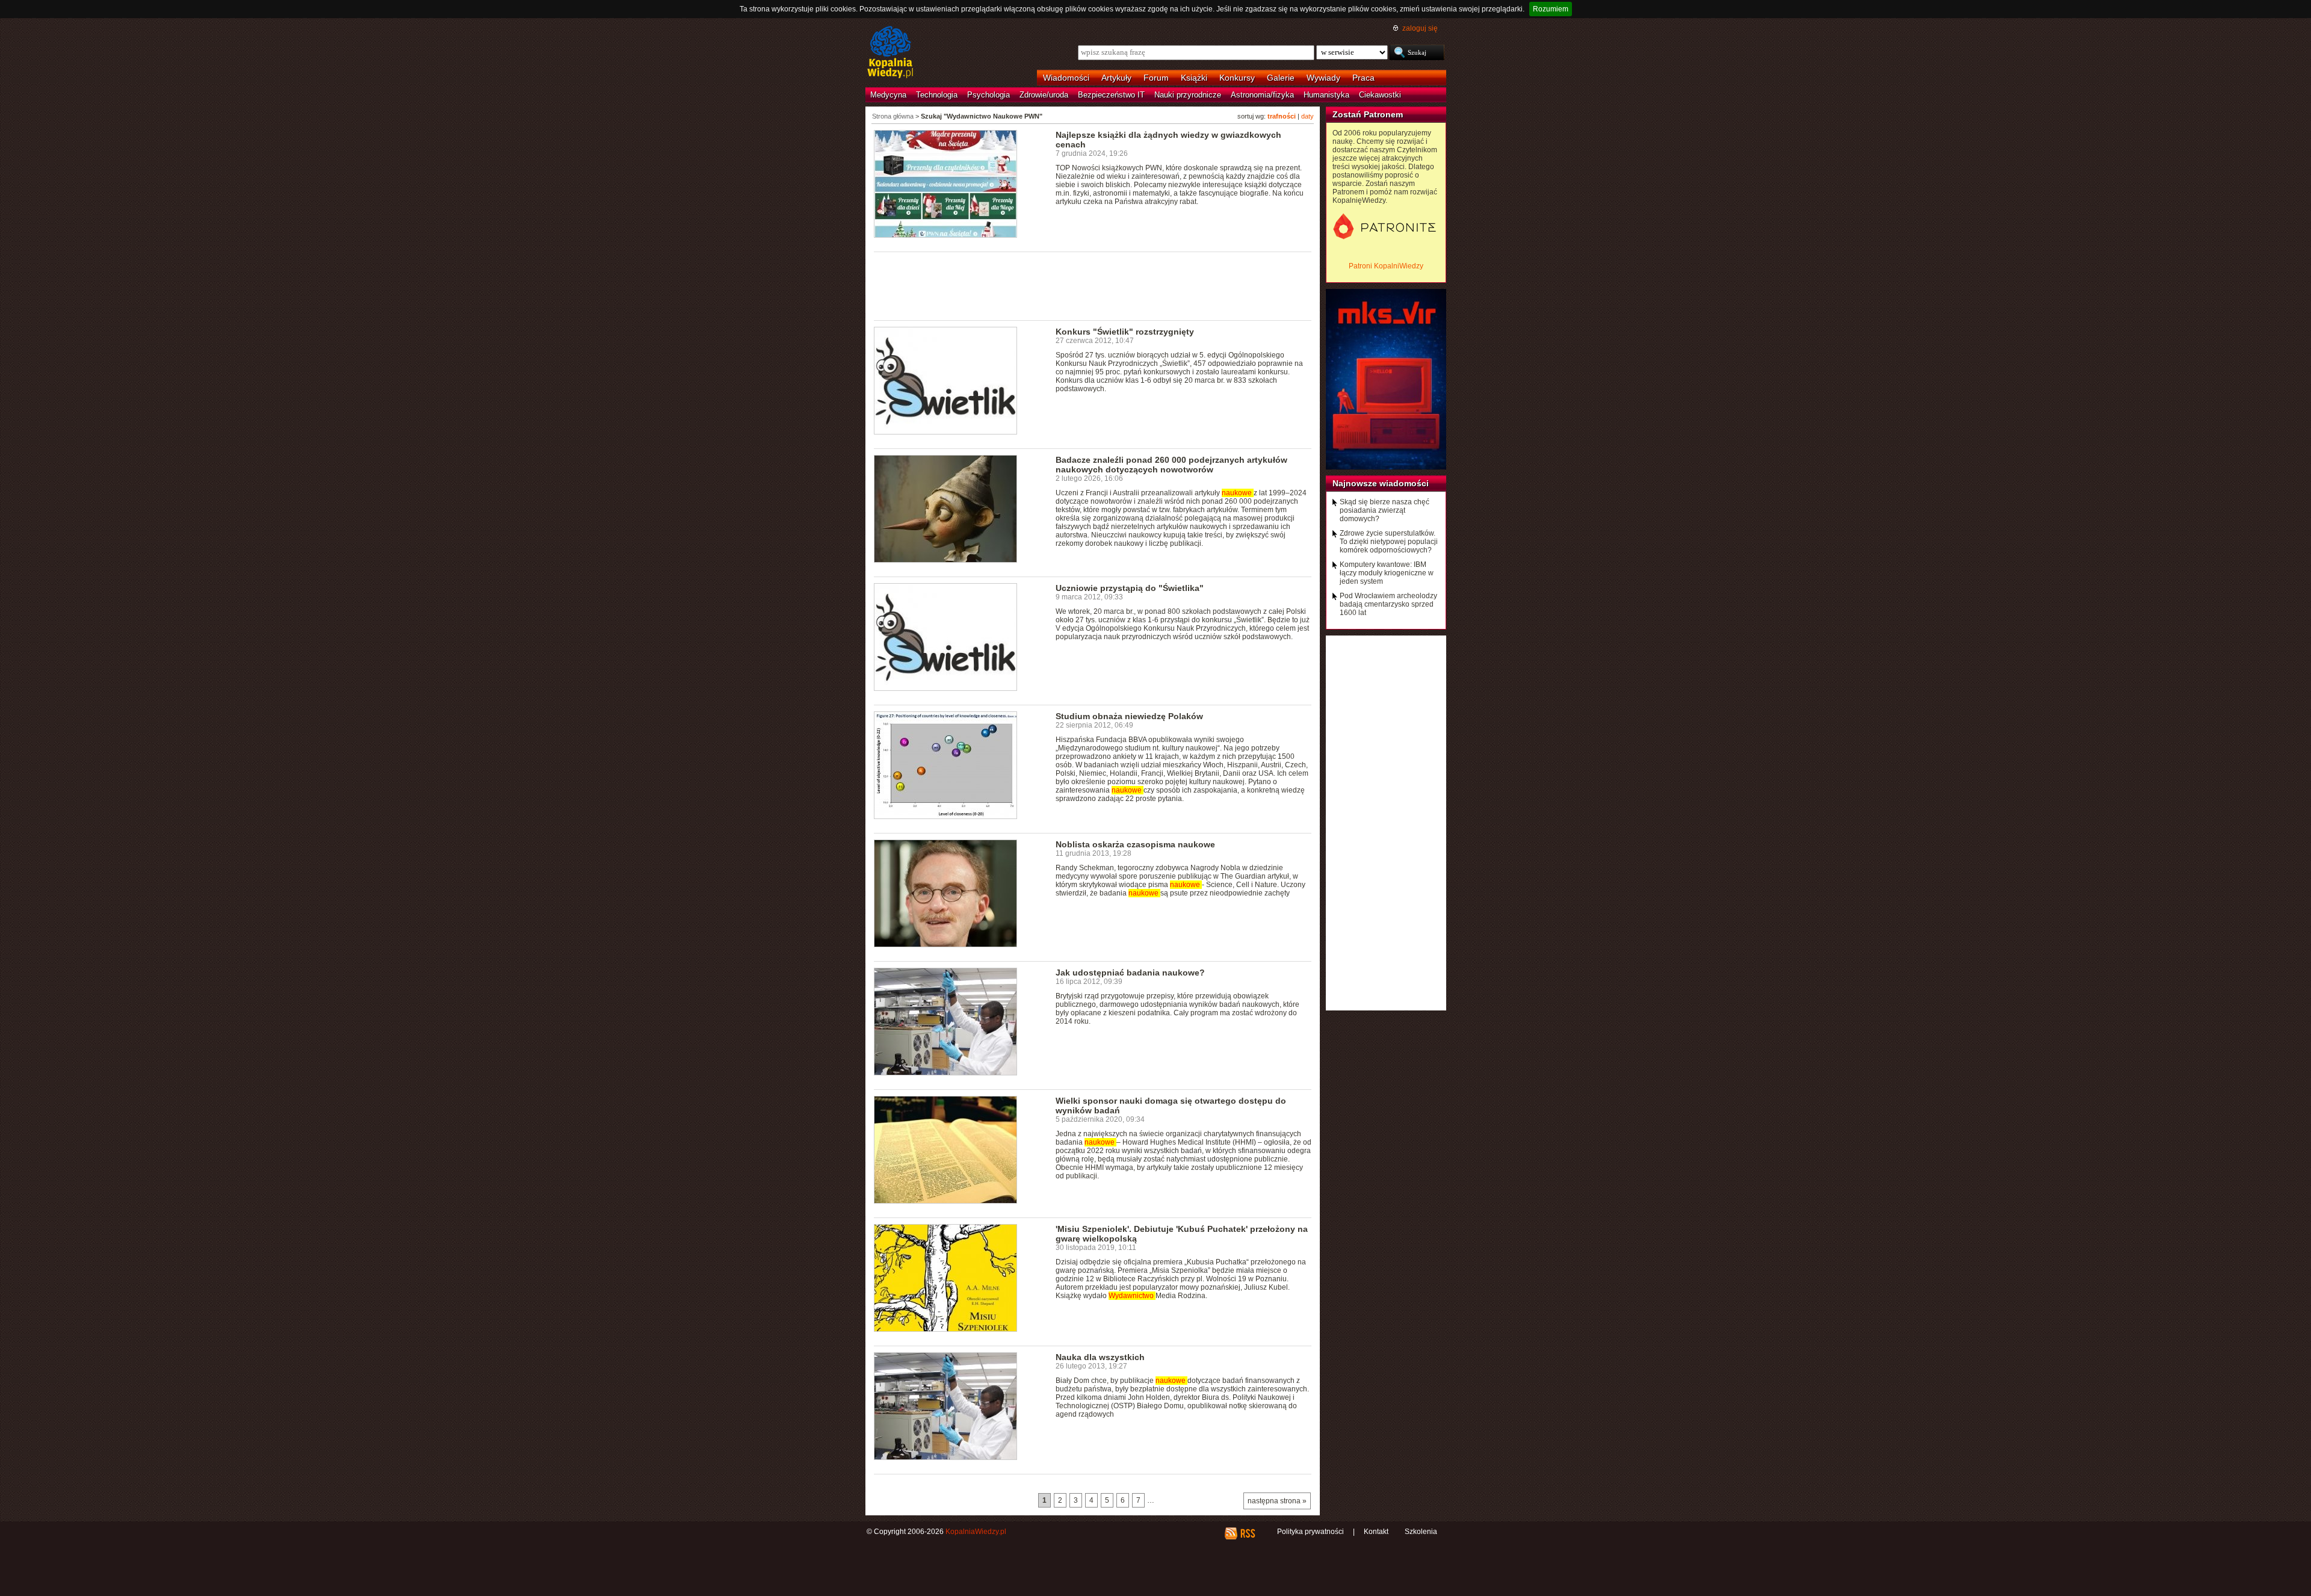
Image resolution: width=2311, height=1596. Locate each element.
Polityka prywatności (1310, 1532)
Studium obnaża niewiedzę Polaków (1129, 716)
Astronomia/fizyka (1262, 95)
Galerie (1281, 78)
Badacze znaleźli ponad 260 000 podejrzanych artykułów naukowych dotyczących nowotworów (1171, 465)
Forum (1156, 78)
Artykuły (1116, 78)
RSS (1247, 1533)
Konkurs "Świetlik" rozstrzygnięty (1125, 332)
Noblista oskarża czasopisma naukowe (1135, 844)
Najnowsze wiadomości (1381, 483)
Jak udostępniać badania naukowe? (1130, 973)
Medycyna (888, 95)
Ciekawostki (1380, 95)
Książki (1194, 78)
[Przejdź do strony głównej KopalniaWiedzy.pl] (890, 53)
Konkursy (1237, 78)
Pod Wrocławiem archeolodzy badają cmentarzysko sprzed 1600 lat (1388, 604)
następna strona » (1277, 1501)
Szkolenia (1421, 1532)
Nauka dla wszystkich (1100, 1357)
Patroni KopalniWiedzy (1386, 266)
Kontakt (1376, 1532)
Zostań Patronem (1368, 114)
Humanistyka (1326, 95)
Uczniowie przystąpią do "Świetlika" (1130, 588)
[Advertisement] (1093, 285)
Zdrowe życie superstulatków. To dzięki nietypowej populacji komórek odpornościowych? (1389, 542)
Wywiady (1323, 78)
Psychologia (988, 95)
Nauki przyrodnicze (1188, 95)
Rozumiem (1551, 9)
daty (1307, 116)
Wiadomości (1066, 78)
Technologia (937, 95)
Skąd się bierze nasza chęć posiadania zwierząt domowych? (1384, 510)
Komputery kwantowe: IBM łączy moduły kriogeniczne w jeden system (1387, 573)
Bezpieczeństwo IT (1111, 95)
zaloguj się (1420, 28)
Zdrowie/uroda (1044, 95)
